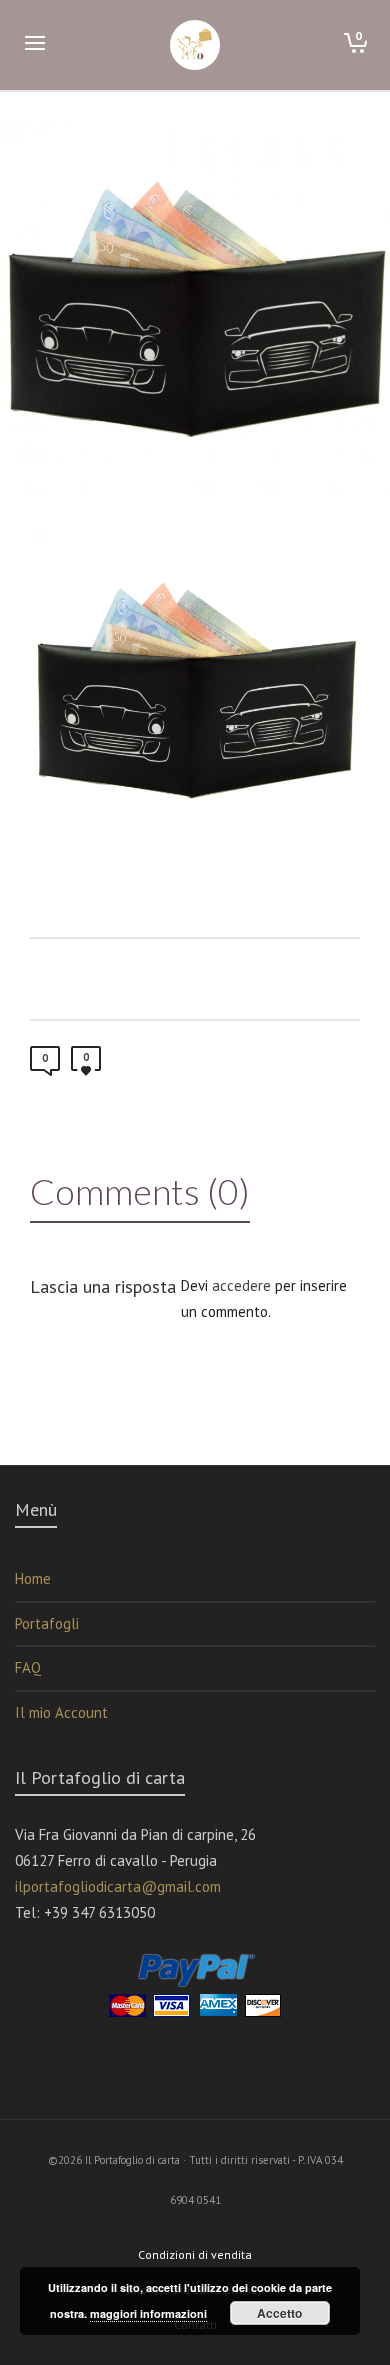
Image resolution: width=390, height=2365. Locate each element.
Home (33, 1578)
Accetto (279, 2313)
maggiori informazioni (148, 2313)
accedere (241, 1285)
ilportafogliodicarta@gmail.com (118, 1886)
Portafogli (47, 1623)
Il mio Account (61, 1712)
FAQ (28, 1667)
